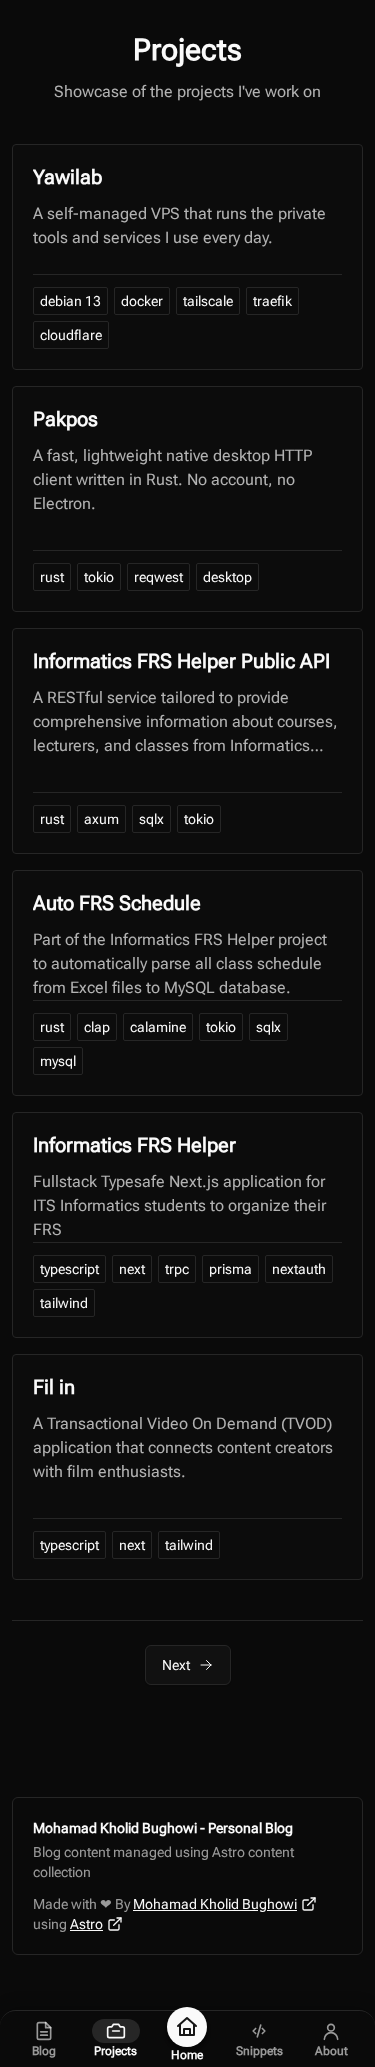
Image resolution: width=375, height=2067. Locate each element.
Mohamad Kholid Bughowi (215, 1904)
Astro (86, 1924)
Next (176, 1665)
